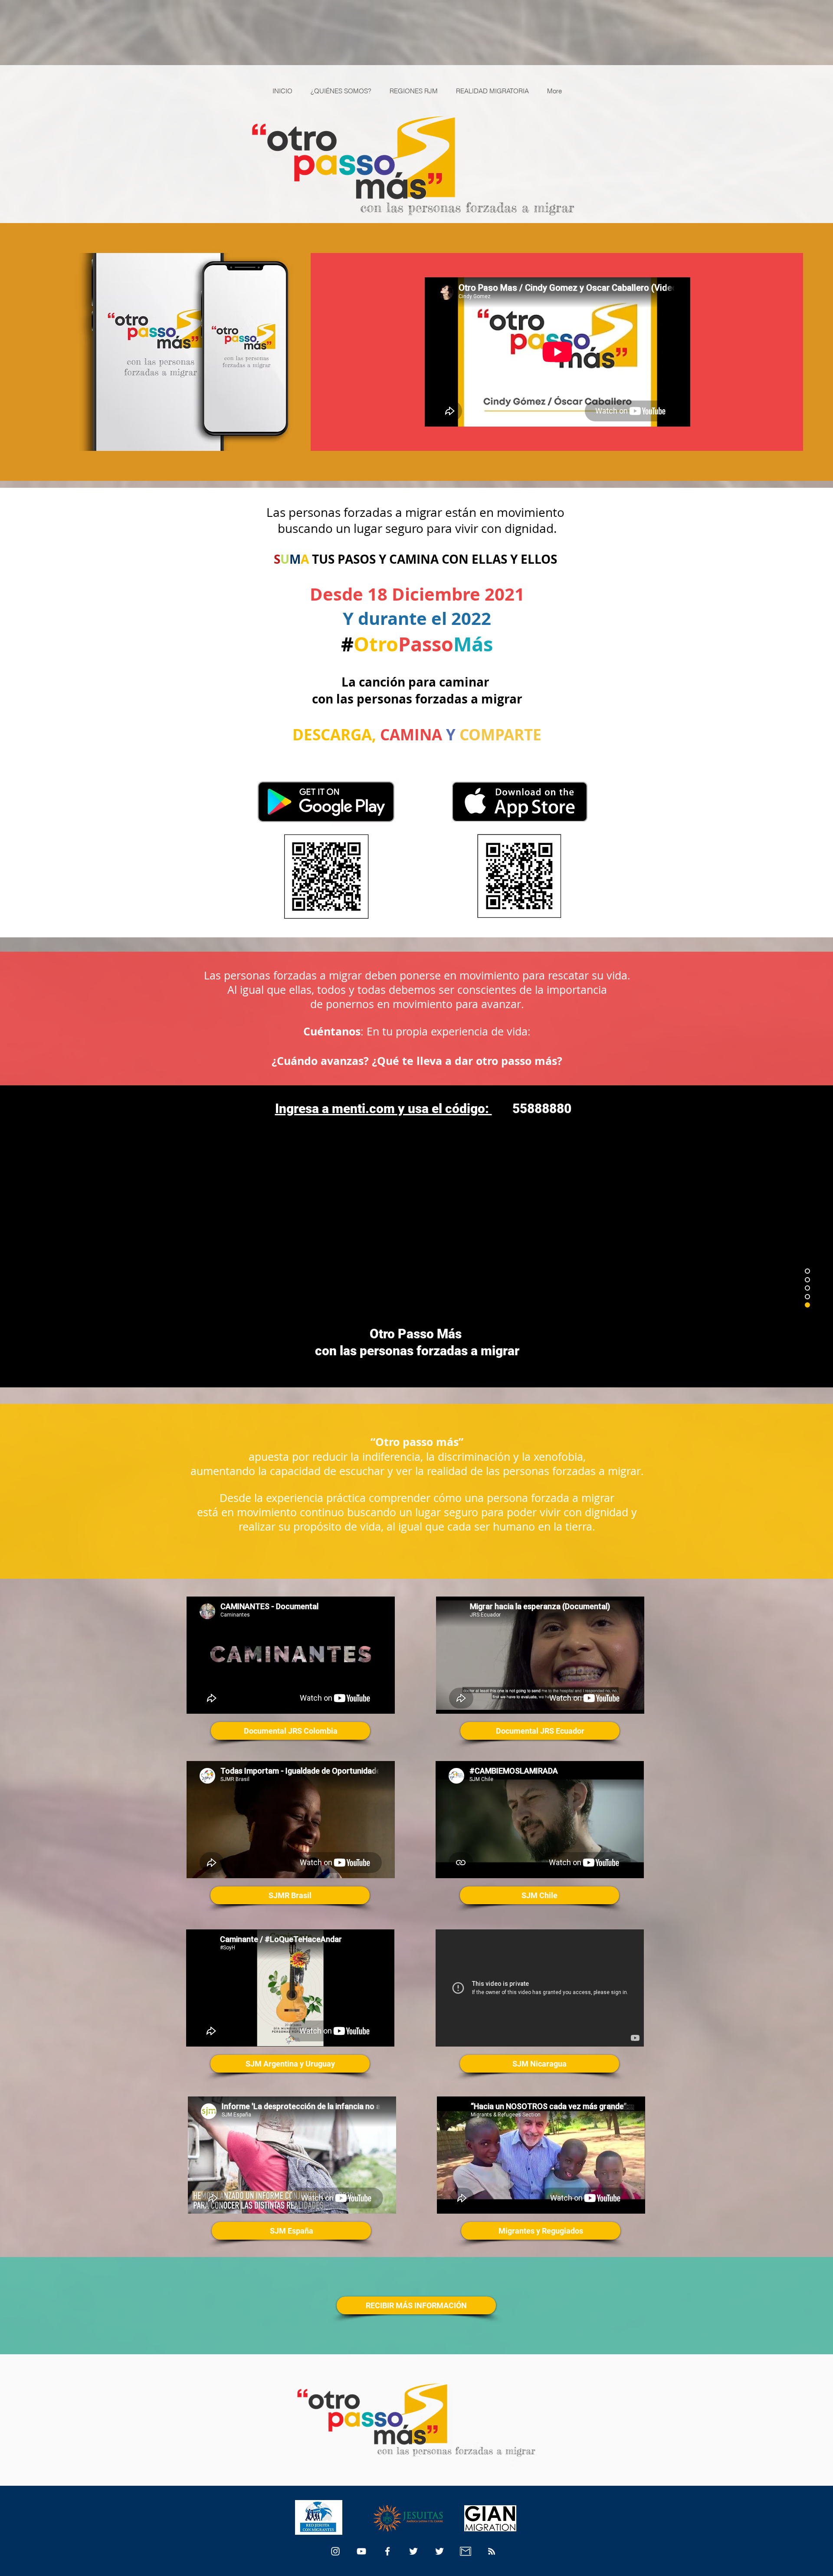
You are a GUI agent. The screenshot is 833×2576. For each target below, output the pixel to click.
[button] (416, 2305)
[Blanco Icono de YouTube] (361, 2551)
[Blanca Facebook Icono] (387, 2551)
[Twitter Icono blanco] (413, 2551)
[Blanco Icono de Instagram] (335, 2551)
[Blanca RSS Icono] (492, 2551)
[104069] (466, 2551)
